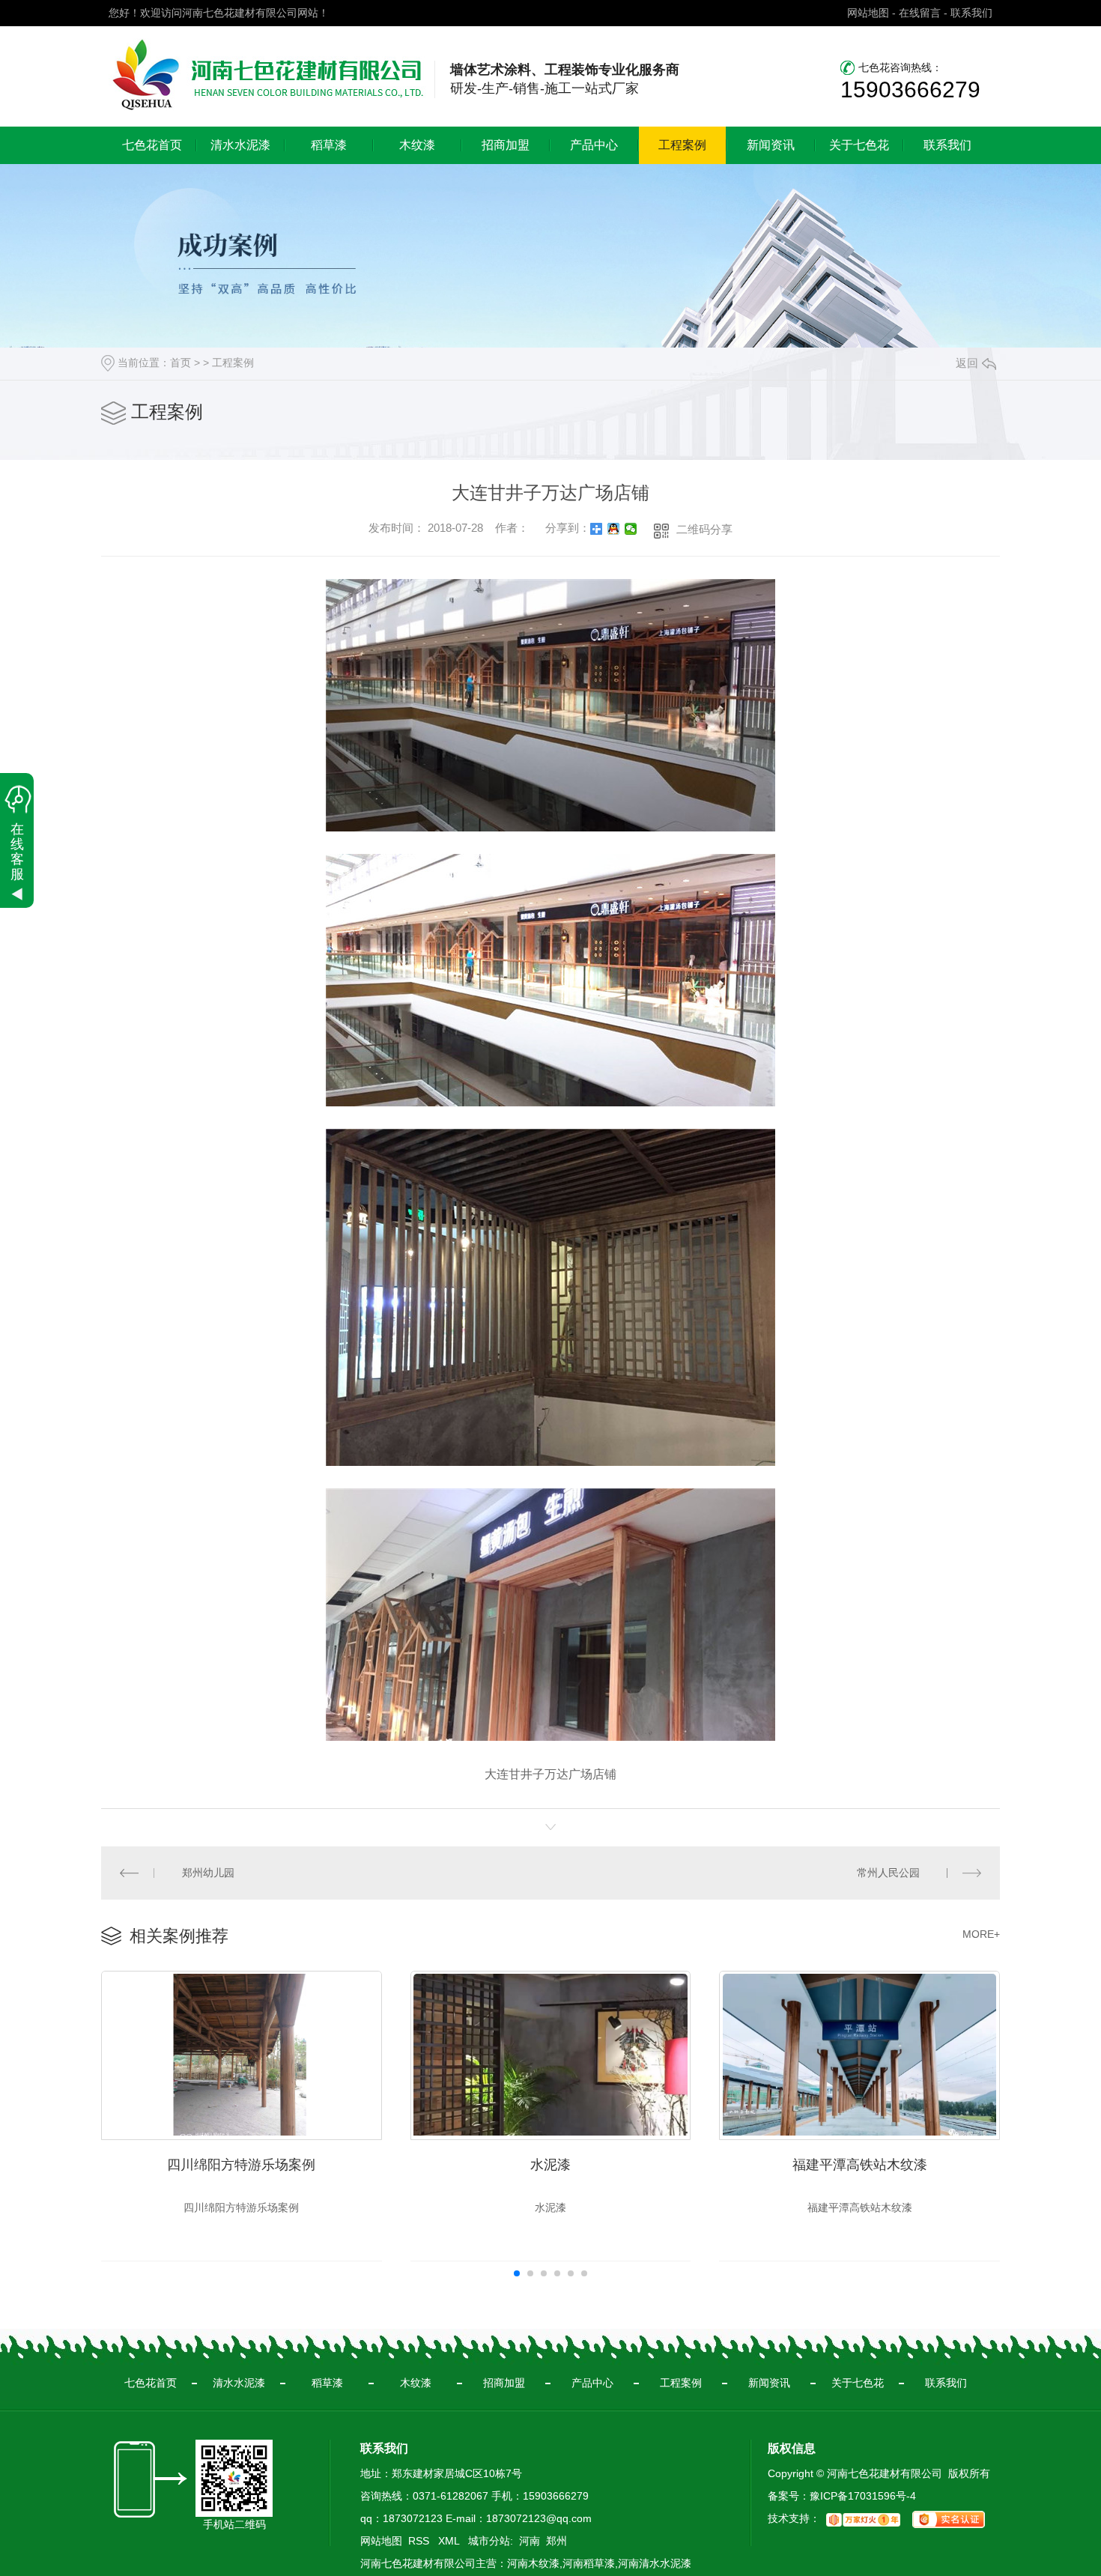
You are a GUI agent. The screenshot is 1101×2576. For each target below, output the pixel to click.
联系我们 (971, 13)
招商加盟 (506, 145)
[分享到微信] (631, 529)
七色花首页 (152, 145)
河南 (530, 2541)
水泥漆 (550, 2165)
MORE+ (981, 1934)
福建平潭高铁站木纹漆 (860, 2165)
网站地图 (868, 13)
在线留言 (920, 13)
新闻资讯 (771, 145)
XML (450, 2541)
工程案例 (682, 145)
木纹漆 (417, 145)
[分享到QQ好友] (614, 529)
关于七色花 (859, 145)
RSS (420, 2541)
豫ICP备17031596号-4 (863, 2496)
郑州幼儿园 (208, 1873)
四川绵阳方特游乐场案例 (241, 2165)
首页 (181, 363)
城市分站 (489, 2541)
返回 (967, 363)
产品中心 (594, 145)
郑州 (556, 2541)
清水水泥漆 (240, 145)
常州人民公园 (888, 1873)
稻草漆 (329, 145)
